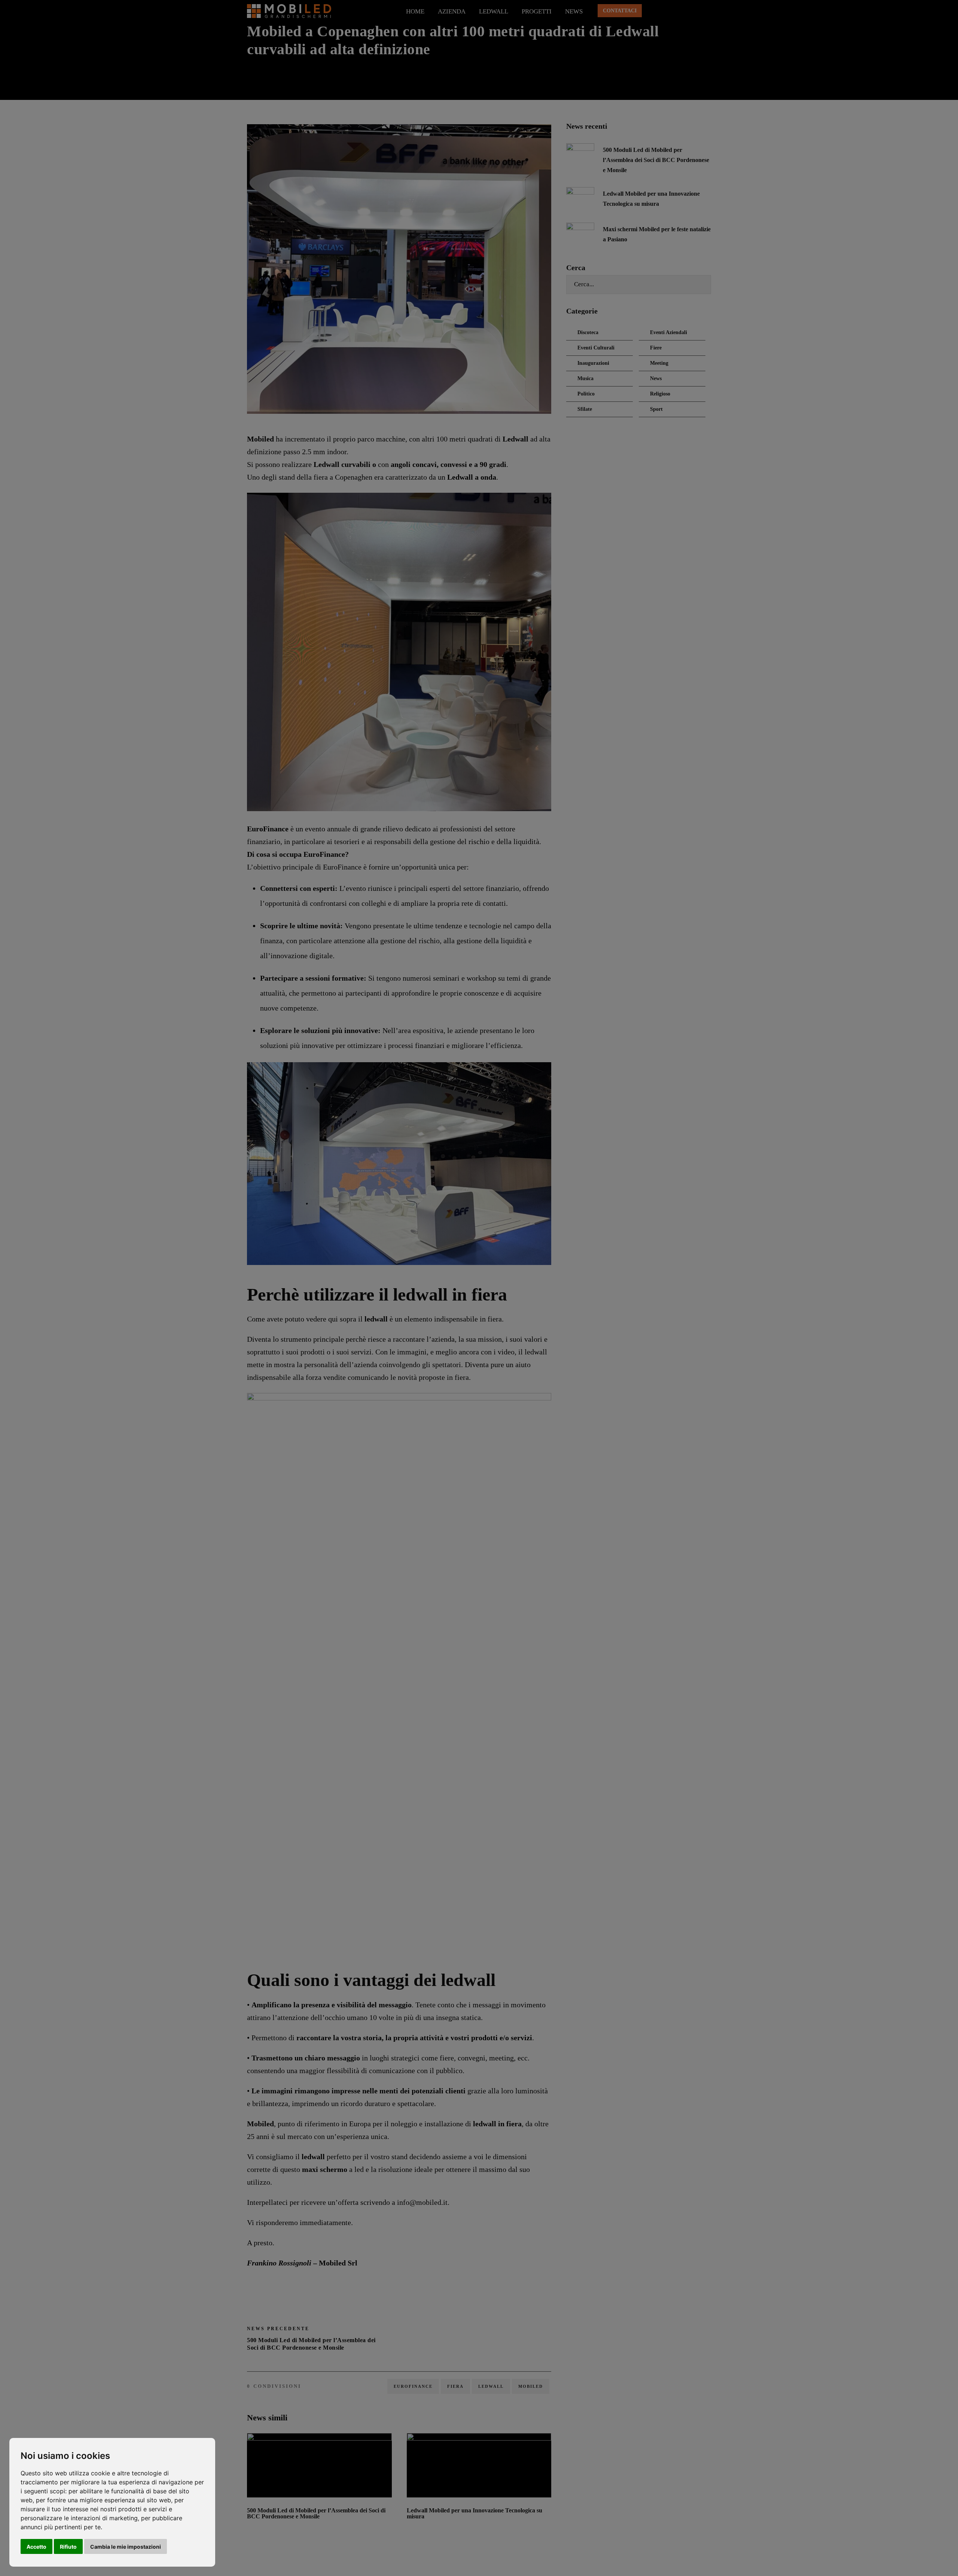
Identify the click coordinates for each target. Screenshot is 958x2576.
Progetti (537, 11)
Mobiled (531, 2386)
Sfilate (585, 409)
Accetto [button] (36, 2547)
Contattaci (620, 11)
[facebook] (653, 11)
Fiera (455, 2386)
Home (415, 11)
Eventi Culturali (596, 348)
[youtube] (695, 11)
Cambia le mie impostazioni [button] (126, 2547)
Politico (586, 394)
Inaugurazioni (593, 363)
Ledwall (494, 11)
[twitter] (681, 11)
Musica (585, 378)
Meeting (659, 363)
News (574, 11)
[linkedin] (667, 11)
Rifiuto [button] (68, 2547)
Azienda (452, 11)
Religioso (660, 394)
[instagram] (709, 11)
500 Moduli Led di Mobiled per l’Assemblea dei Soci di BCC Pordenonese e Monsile (316, 2513)
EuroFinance (413, 2386)
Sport (656, 409)
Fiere (656, 348)
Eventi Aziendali (669, 332)
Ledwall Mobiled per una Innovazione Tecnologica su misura (475, 2513)
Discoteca (588, 332)
